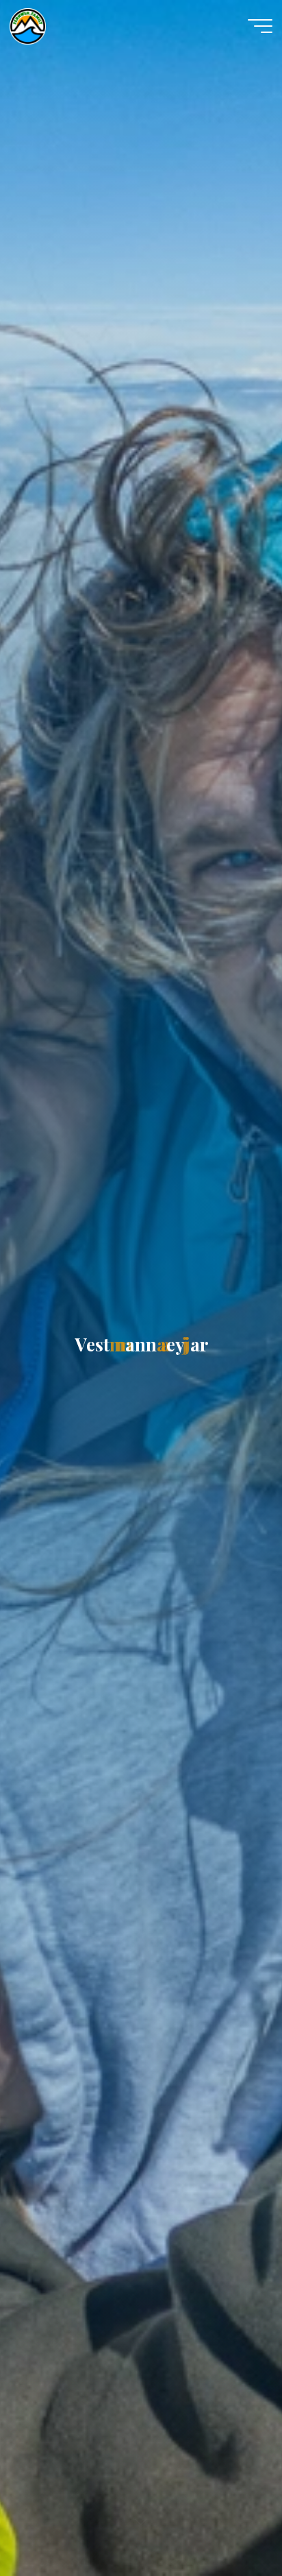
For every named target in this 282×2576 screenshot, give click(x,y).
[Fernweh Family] (28, 25)
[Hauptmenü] (260, 26)
